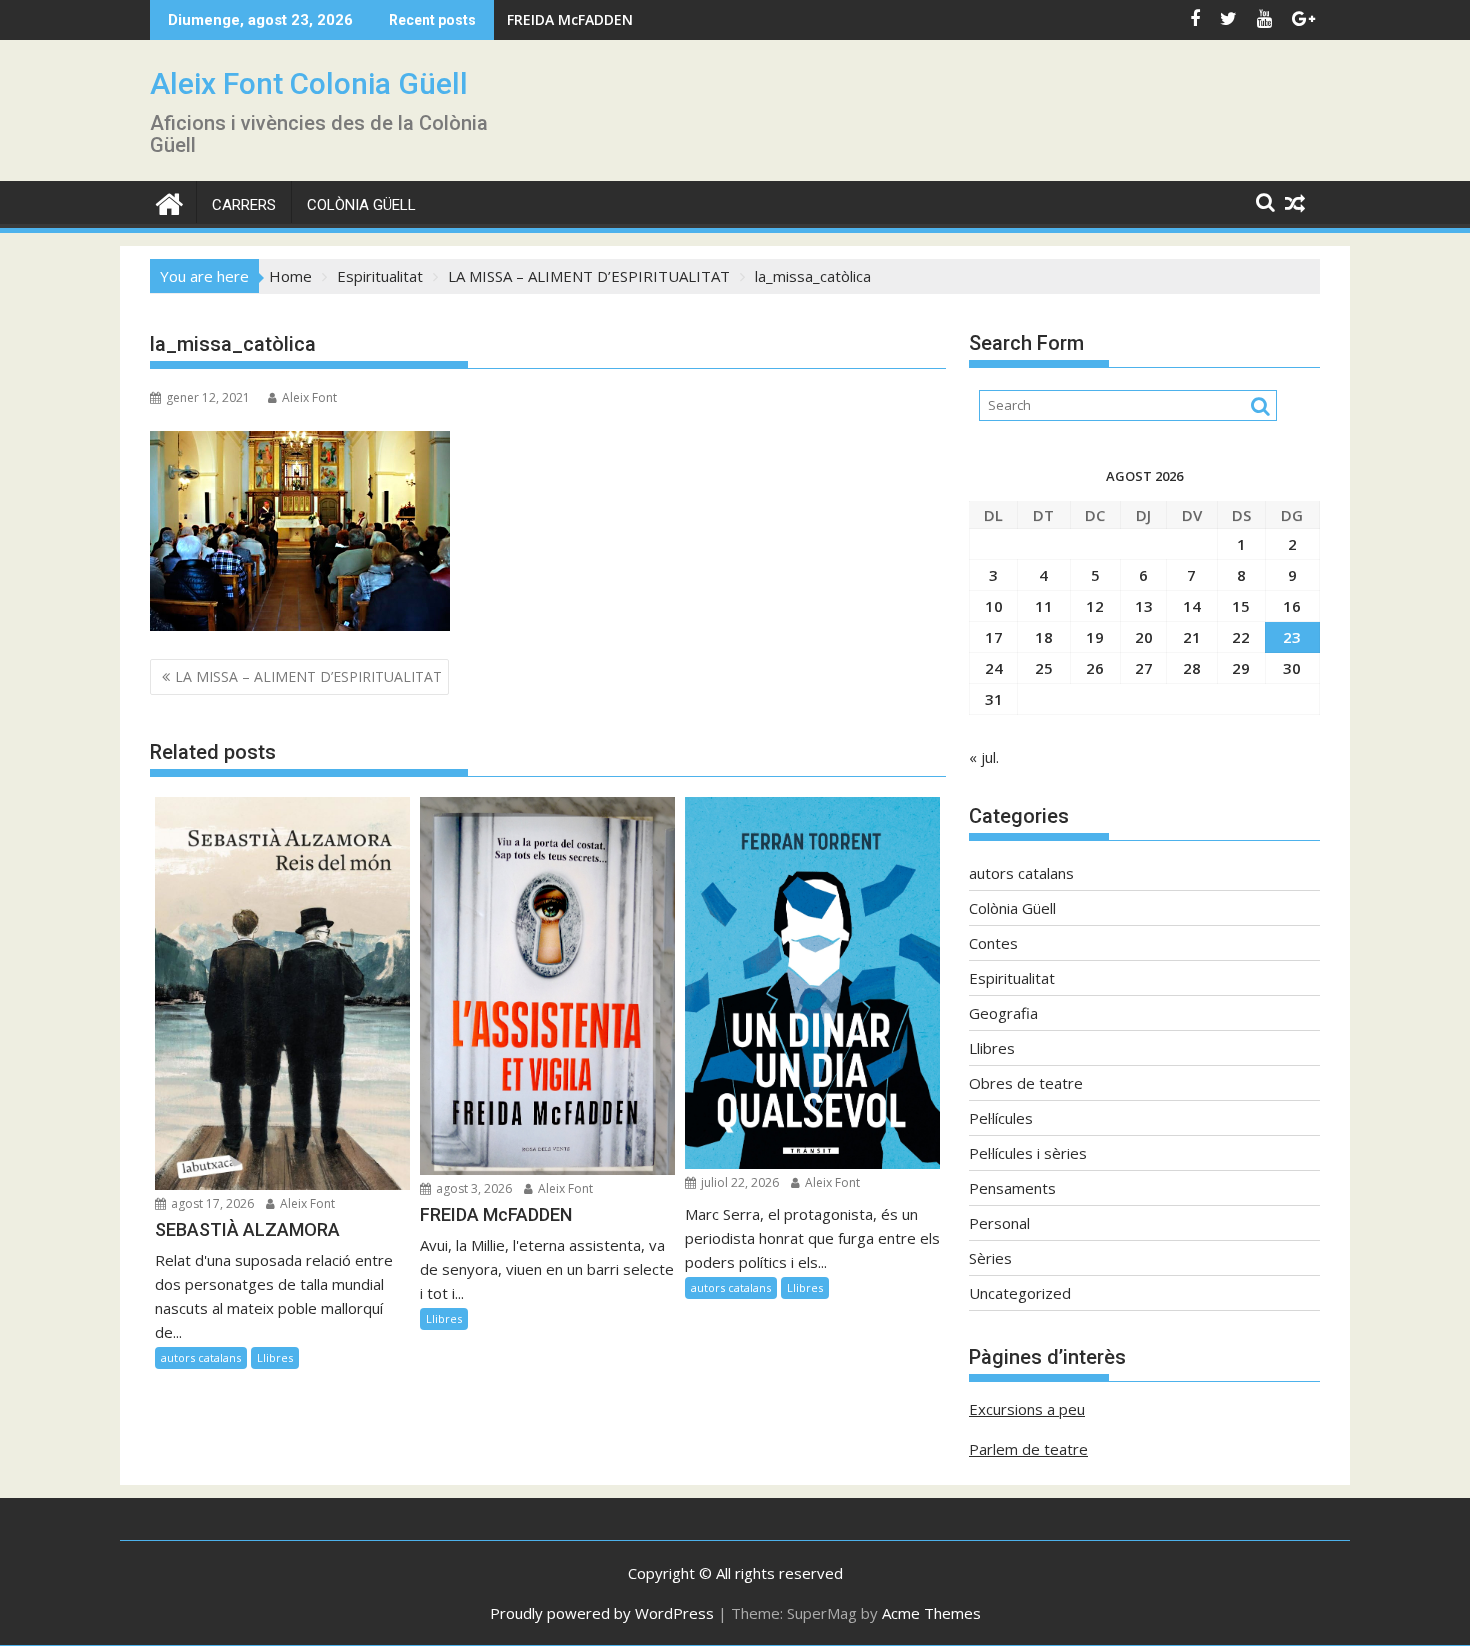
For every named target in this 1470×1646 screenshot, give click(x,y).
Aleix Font (309, 397)
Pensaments (1012, 1188)
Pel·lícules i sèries (1028, 1153)
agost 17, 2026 (211, 1203)
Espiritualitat (1012, 978)
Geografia (1003, 1013)
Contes (993, 943)
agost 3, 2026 (472, 1188)
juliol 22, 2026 (738, 1182)
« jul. (984, 757)
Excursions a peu (1027, 1409)
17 (994, 637)
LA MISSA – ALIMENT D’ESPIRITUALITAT (308, 676)
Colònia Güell (361, 205)
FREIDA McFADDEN (570, 19)
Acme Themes (931, 1613)
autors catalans (201, 1357)
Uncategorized (1020, 1293)
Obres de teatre (1026, 1083)
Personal (999, 1223)
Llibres (275, 1357)
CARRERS (244, 205)
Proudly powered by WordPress (602, 1613)
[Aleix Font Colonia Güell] (169, 201)
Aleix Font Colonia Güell (309, 83)
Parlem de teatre (1028, 1449)
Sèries (990, 1258)
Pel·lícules (1001, 1118)
